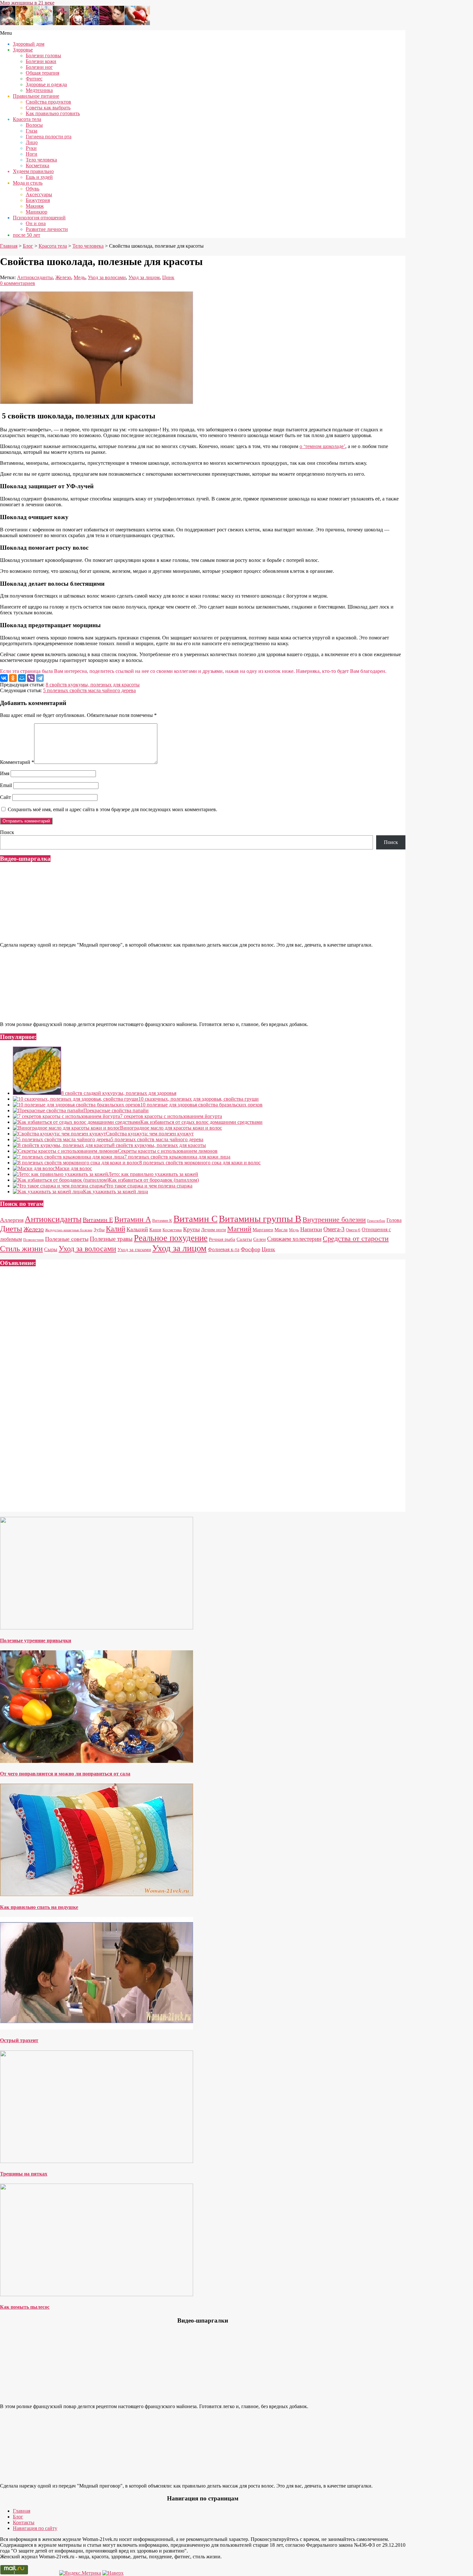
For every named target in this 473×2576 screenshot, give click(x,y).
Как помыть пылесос (25, 2307)
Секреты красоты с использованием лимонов (168, 1151)
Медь (79, 277)
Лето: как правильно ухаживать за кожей (153, 1174)
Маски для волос (74, 1168)
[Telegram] (40, 678)
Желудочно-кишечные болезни (69, 1230)
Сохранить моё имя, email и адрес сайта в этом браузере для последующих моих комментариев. (112, 809)
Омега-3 (334, 1229)
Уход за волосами (107, 277)
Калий (116, 1229)
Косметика (172, 1230)
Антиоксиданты (35, 277)
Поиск (7, 832)
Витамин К (162, 1221)
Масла (281, 1230)
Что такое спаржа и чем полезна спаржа (149, 1186)
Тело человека (88, 246)
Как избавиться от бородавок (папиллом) (154, 1180)
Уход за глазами (134, 1250)
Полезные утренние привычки (36, 1641)
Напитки (311, 1229)
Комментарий (17, 762)
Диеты (11, 1228)
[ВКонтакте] (4, 678)
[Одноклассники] (13, 678)
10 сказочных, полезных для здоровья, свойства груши (199, 1099)
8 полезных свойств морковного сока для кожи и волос (200, 1163)
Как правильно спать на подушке (39, 1907)
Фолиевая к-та (224, 1249)
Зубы (99, 1230)
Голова (394, 1220)
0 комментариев (18, 283)
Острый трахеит (19, 2040)
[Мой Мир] (22, 678)
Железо (63, 277)
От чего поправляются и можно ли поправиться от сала (65, 1774)
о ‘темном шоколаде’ (322, 446)
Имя (5, 773)
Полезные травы (111, 1239)
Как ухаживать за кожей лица (116, 1192)
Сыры (51, 1249)
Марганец (263, 1230)
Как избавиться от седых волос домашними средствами (201, 1122)
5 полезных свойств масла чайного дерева (89, 690)
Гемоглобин (376, 1221)
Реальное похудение (171, 1238)
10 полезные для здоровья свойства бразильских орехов (201, 1105)
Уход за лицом (144, 277)
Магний (239, 1229)
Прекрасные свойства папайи (116, 1110)
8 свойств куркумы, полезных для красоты (93, 685)
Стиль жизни (21, 1248)
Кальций (137, 1229)
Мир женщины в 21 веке (27, 3)
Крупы (191, 1229)
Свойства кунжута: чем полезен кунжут (150, 1134)
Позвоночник (33, 1240)
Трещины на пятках (24, 2174)
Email (6, 785)
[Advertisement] (193, 1392)
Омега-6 (353, 1230)
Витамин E (98, 1220)
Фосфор (250, 1249)
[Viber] (31, 678)
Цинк (168, 277)
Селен (260, 1239)
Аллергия (12, 1220)
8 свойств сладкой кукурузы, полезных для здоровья (119, 1093)
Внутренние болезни (334, 1219)
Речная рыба (222, 1239)
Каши (155, 1230)
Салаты (244, 1239)
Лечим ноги (213, 1230)
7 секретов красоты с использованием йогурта (171, 1116)
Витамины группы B (260, 1219)
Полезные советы (67, 1239)
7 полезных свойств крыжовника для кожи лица (177, 1157)
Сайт (5, 797)
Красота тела (53, 246)
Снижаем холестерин (294, 1239)
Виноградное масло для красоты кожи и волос (171, 1128)
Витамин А (133, 1219)
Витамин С (195, 1219)
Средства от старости (356, 1238)
